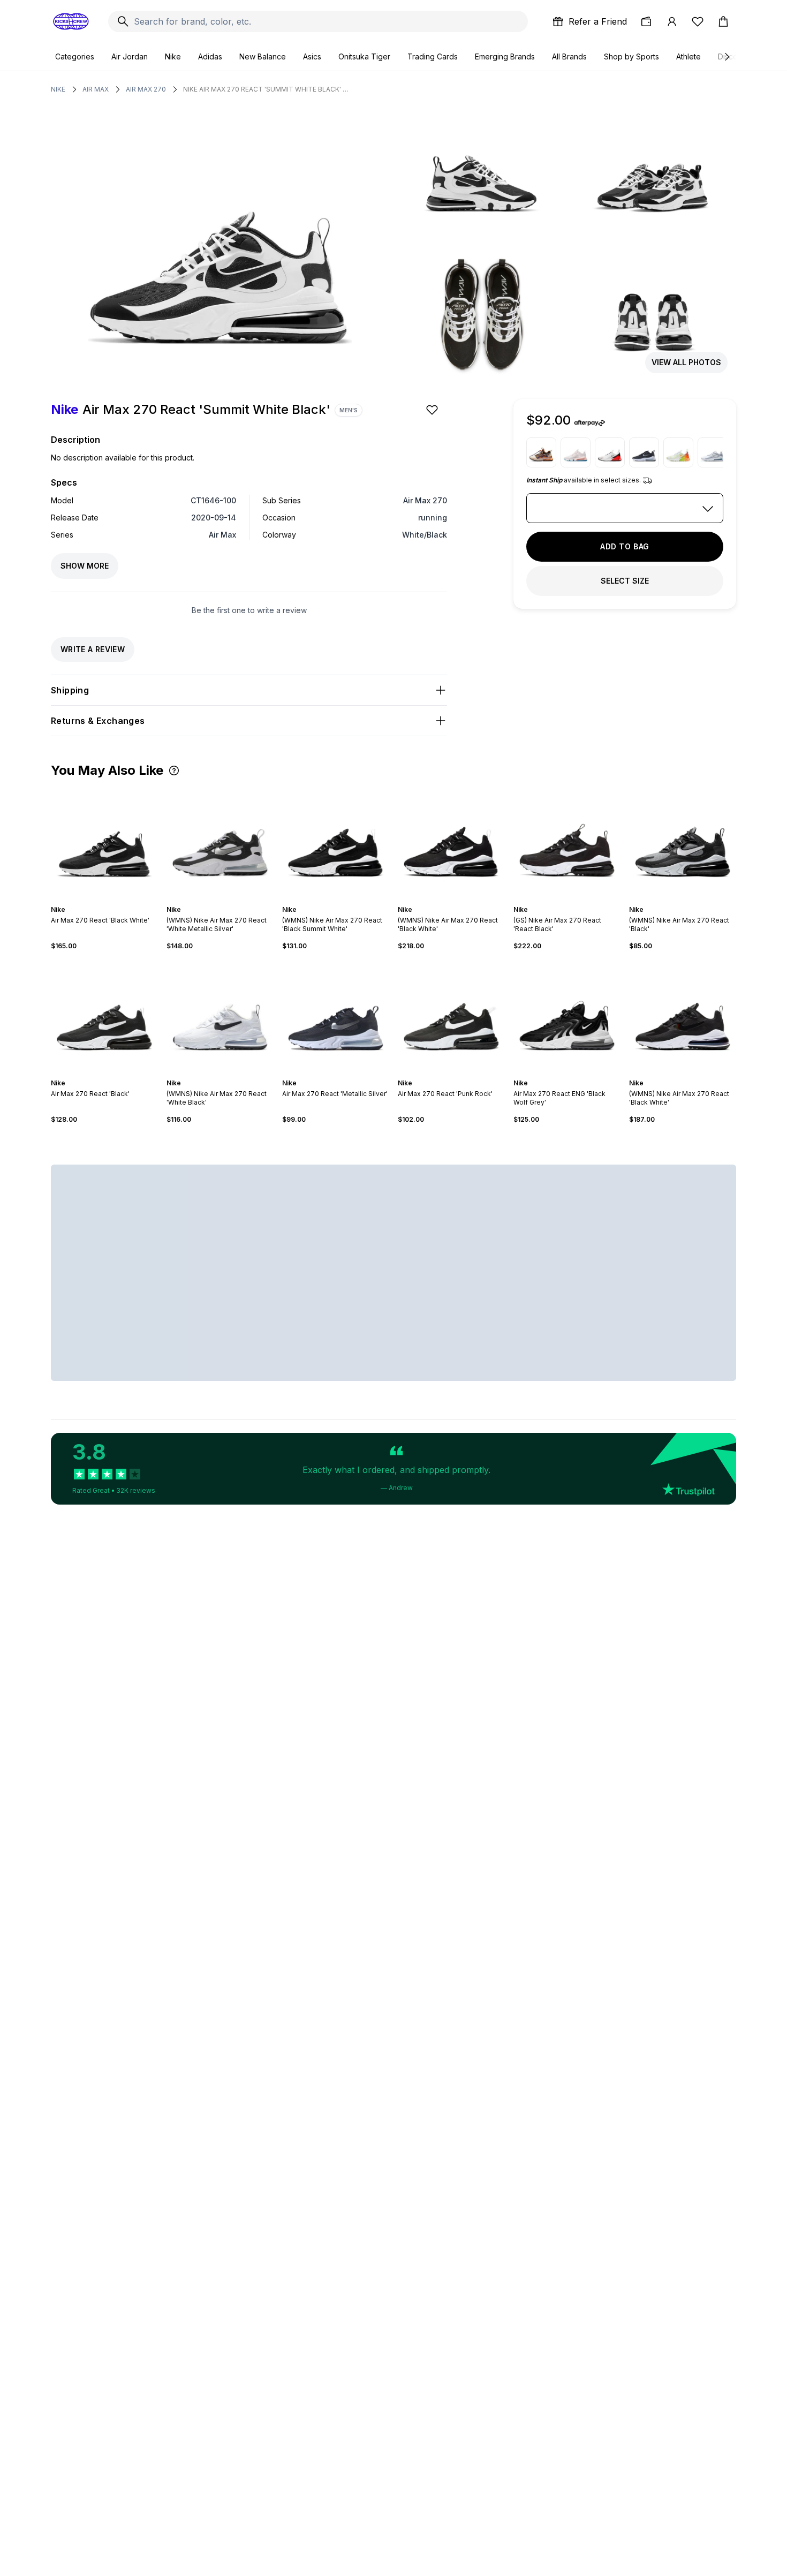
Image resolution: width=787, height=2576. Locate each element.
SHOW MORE (85, 566)
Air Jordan (130, 56)
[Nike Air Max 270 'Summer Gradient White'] (678, 452)
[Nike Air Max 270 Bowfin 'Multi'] (541, 452)
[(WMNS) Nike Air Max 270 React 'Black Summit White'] (336, 841)
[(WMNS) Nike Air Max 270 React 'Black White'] (451, 841)
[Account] (672, 21)
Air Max (96, 89)
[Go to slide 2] (98, 900)
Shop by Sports (631, 56)
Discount (733, 56)
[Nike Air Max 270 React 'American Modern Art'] (576, 452)
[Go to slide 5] (111, 900)
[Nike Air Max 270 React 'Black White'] (104, 841)
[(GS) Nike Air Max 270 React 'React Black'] (567, 841)
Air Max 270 (146, 89)
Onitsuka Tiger (364, 56)
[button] (174, 770)
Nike (173, 56)
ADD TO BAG (625, 546)
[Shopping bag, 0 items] (723, 21)
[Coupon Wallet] (646, 21)
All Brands (569, 56)
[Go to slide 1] (94, 900)
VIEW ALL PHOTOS (686, 362)
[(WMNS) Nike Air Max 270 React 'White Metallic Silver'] (220, 841)
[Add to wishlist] (433, 410)
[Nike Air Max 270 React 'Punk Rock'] (451, 1015)
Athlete (688, 56)
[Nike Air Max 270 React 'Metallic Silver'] (644, 452)
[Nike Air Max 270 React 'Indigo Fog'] (713, 452)
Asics (312, 56)
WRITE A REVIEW (93, 649)
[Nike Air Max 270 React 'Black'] (104, 1015)
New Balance (263, 56)
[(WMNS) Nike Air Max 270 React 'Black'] (683, 841)
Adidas (210, 56)
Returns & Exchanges (98, 721)
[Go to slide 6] (115, 900)
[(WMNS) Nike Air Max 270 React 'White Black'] (220, 1015)
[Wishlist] (698, 21)
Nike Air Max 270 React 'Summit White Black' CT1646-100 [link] (266, 89)
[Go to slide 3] (102, 900)
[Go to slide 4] (107, 900)
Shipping (70, 690)
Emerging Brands (505, 56)
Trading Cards (433, 56)
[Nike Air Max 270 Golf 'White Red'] (610, 452)
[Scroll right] (727, 57)
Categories (75, 56)
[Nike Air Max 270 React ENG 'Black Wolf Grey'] (567, 1015)
